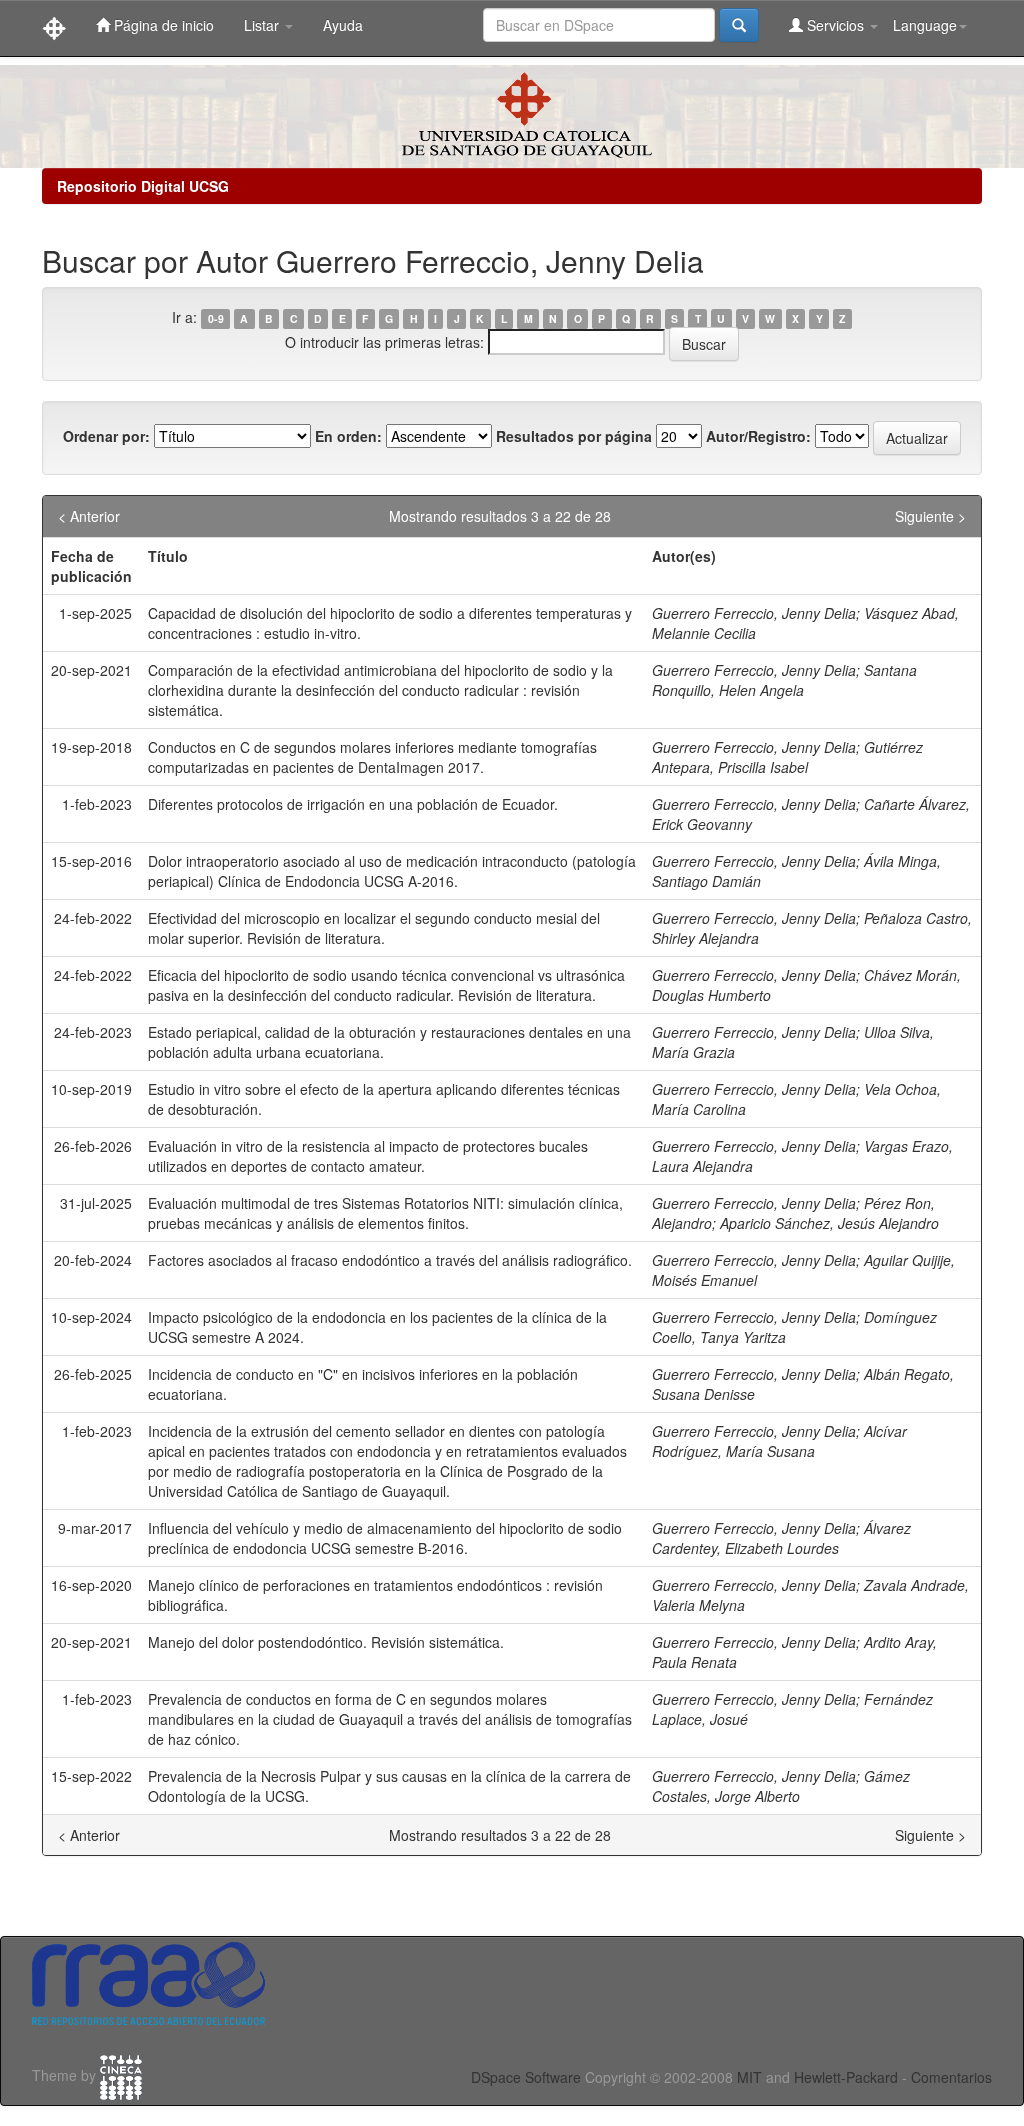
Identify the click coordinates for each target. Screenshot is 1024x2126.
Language (925, 25)
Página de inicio (162, 25)
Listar (263, 25)
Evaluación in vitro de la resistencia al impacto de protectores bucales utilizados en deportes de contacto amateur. (368, 1156)
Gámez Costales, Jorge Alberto (781, 1786)
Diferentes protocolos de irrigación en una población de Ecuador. (353, 804)
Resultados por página (574, 436)
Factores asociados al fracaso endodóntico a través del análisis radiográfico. (390, 1260)
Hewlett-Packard (846, 2077)
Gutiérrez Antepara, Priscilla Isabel (787, 757)
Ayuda (343, 25)
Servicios (835, 25)
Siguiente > (930, 516)
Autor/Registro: (758, 436)
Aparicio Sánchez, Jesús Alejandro (829, 1223)
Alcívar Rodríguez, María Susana (779, 1441)
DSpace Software (526, 2077)
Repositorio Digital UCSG (143, 186)
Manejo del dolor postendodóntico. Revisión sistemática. (326, 1642)
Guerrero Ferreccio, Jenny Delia (754, 613)
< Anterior (89, 516)
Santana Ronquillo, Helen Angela (784, 680)
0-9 (216, 318)
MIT (749, 2077)
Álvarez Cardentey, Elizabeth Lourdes (781, 1538)
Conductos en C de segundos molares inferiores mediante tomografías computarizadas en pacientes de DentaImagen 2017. (372, 757)
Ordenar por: (106, 436)
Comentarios (951, 2077)
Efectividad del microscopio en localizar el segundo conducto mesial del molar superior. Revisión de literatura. (374, 928)
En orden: (348, 436)
